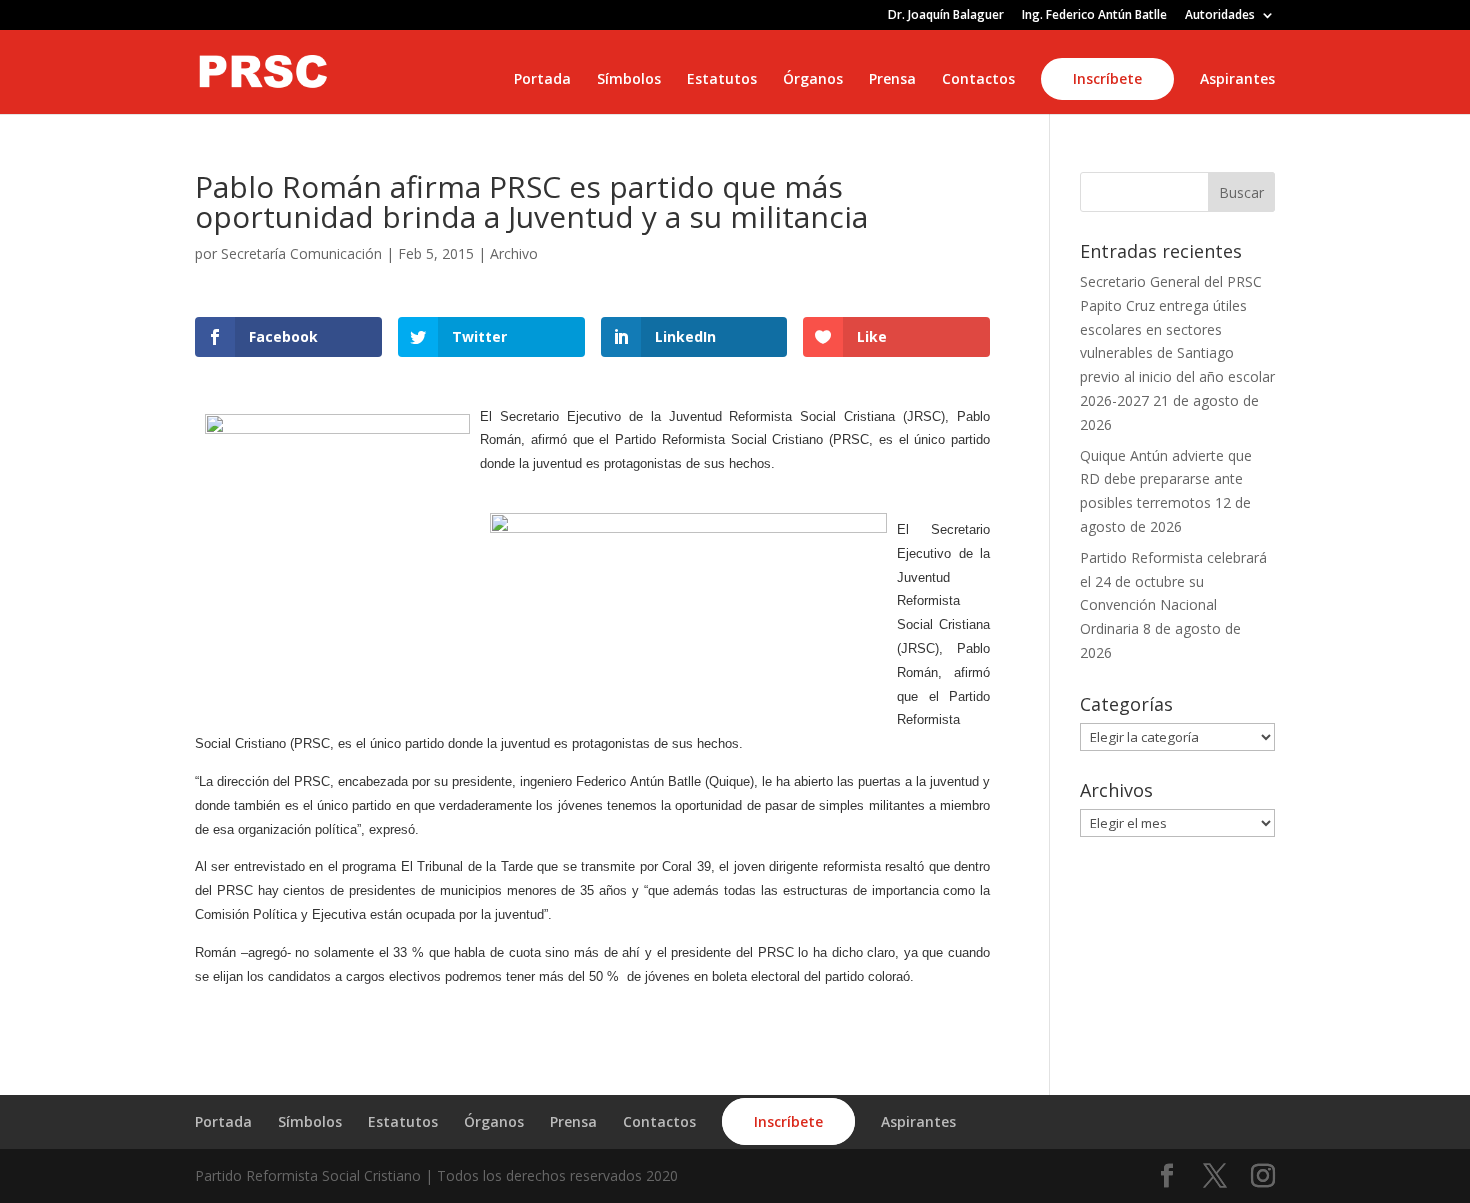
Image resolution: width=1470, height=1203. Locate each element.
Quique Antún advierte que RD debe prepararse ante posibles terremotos (1166, 479)
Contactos (978, 80)
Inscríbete (1107, 78)
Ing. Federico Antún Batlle (1094, 16)
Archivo (514, 253)
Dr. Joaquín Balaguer (946, 16)
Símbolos (629, 80)
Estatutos (722, 80)
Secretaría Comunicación (301, 253)
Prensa (892, 80)
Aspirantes (1237, 80)
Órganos (813, 80)
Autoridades (1220, 16)
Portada (542, 80)
